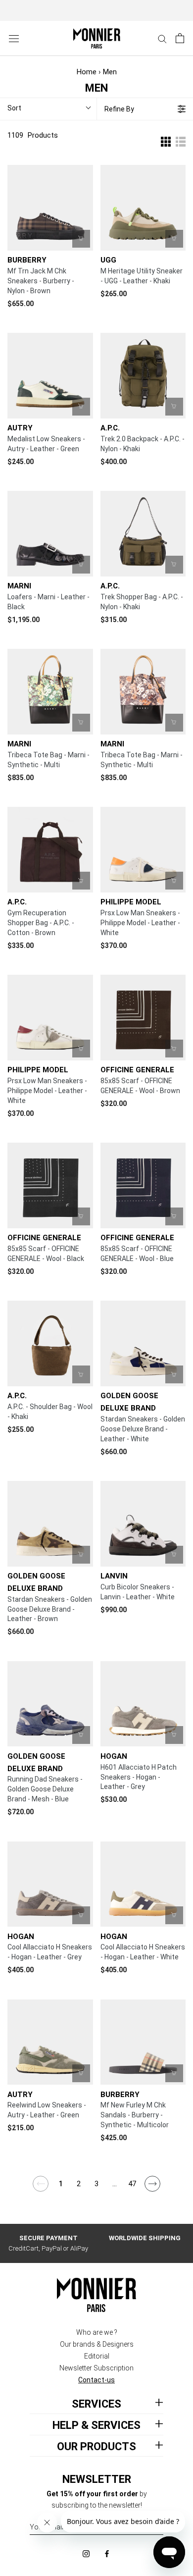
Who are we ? (97, 2332)
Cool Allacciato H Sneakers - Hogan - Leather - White (143, 1952)
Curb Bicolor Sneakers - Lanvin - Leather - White (138, 1592)
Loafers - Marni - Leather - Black (48, 602)
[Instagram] (86, 2553)
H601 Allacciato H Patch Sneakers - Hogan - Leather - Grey (139, 1777)
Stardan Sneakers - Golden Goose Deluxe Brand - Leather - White (143, 1429)
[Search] (162, 38)
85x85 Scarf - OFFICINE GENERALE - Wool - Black (46, 1254)
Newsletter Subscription (96, 2368)
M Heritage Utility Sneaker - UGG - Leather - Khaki (142, 276)
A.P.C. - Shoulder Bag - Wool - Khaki (50, 1412)
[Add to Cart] (174, 407)
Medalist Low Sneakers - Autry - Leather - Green (46, 444)
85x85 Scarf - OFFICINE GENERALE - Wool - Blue (137, 1254)
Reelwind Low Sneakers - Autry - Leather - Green (47, 2110)
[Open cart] (180, 38)
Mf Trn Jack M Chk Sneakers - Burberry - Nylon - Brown (41, 281)
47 (132, 2184)
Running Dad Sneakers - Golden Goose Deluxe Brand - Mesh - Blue (45, 1789)
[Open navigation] (14, 38)
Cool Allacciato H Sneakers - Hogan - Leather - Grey (50, 1952)
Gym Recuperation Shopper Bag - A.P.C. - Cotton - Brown (41, 923)
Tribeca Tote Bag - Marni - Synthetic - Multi (48, 760)
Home (87, 72)
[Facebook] (107, 2553)
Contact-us (96, 2380)
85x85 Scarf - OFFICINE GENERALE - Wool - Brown (140, 1086)
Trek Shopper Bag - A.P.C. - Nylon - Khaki (142, 602)
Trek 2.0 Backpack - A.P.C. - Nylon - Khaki (143, 444)
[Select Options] (81, 239)
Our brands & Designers (97, 2344)
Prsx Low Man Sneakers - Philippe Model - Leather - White (140, 923)
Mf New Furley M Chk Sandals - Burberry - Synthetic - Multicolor (135, 2115)
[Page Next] (153, 2188)
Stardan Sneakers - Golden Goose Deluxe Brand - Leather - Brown (50, 1609)
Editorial (97, 2356)
